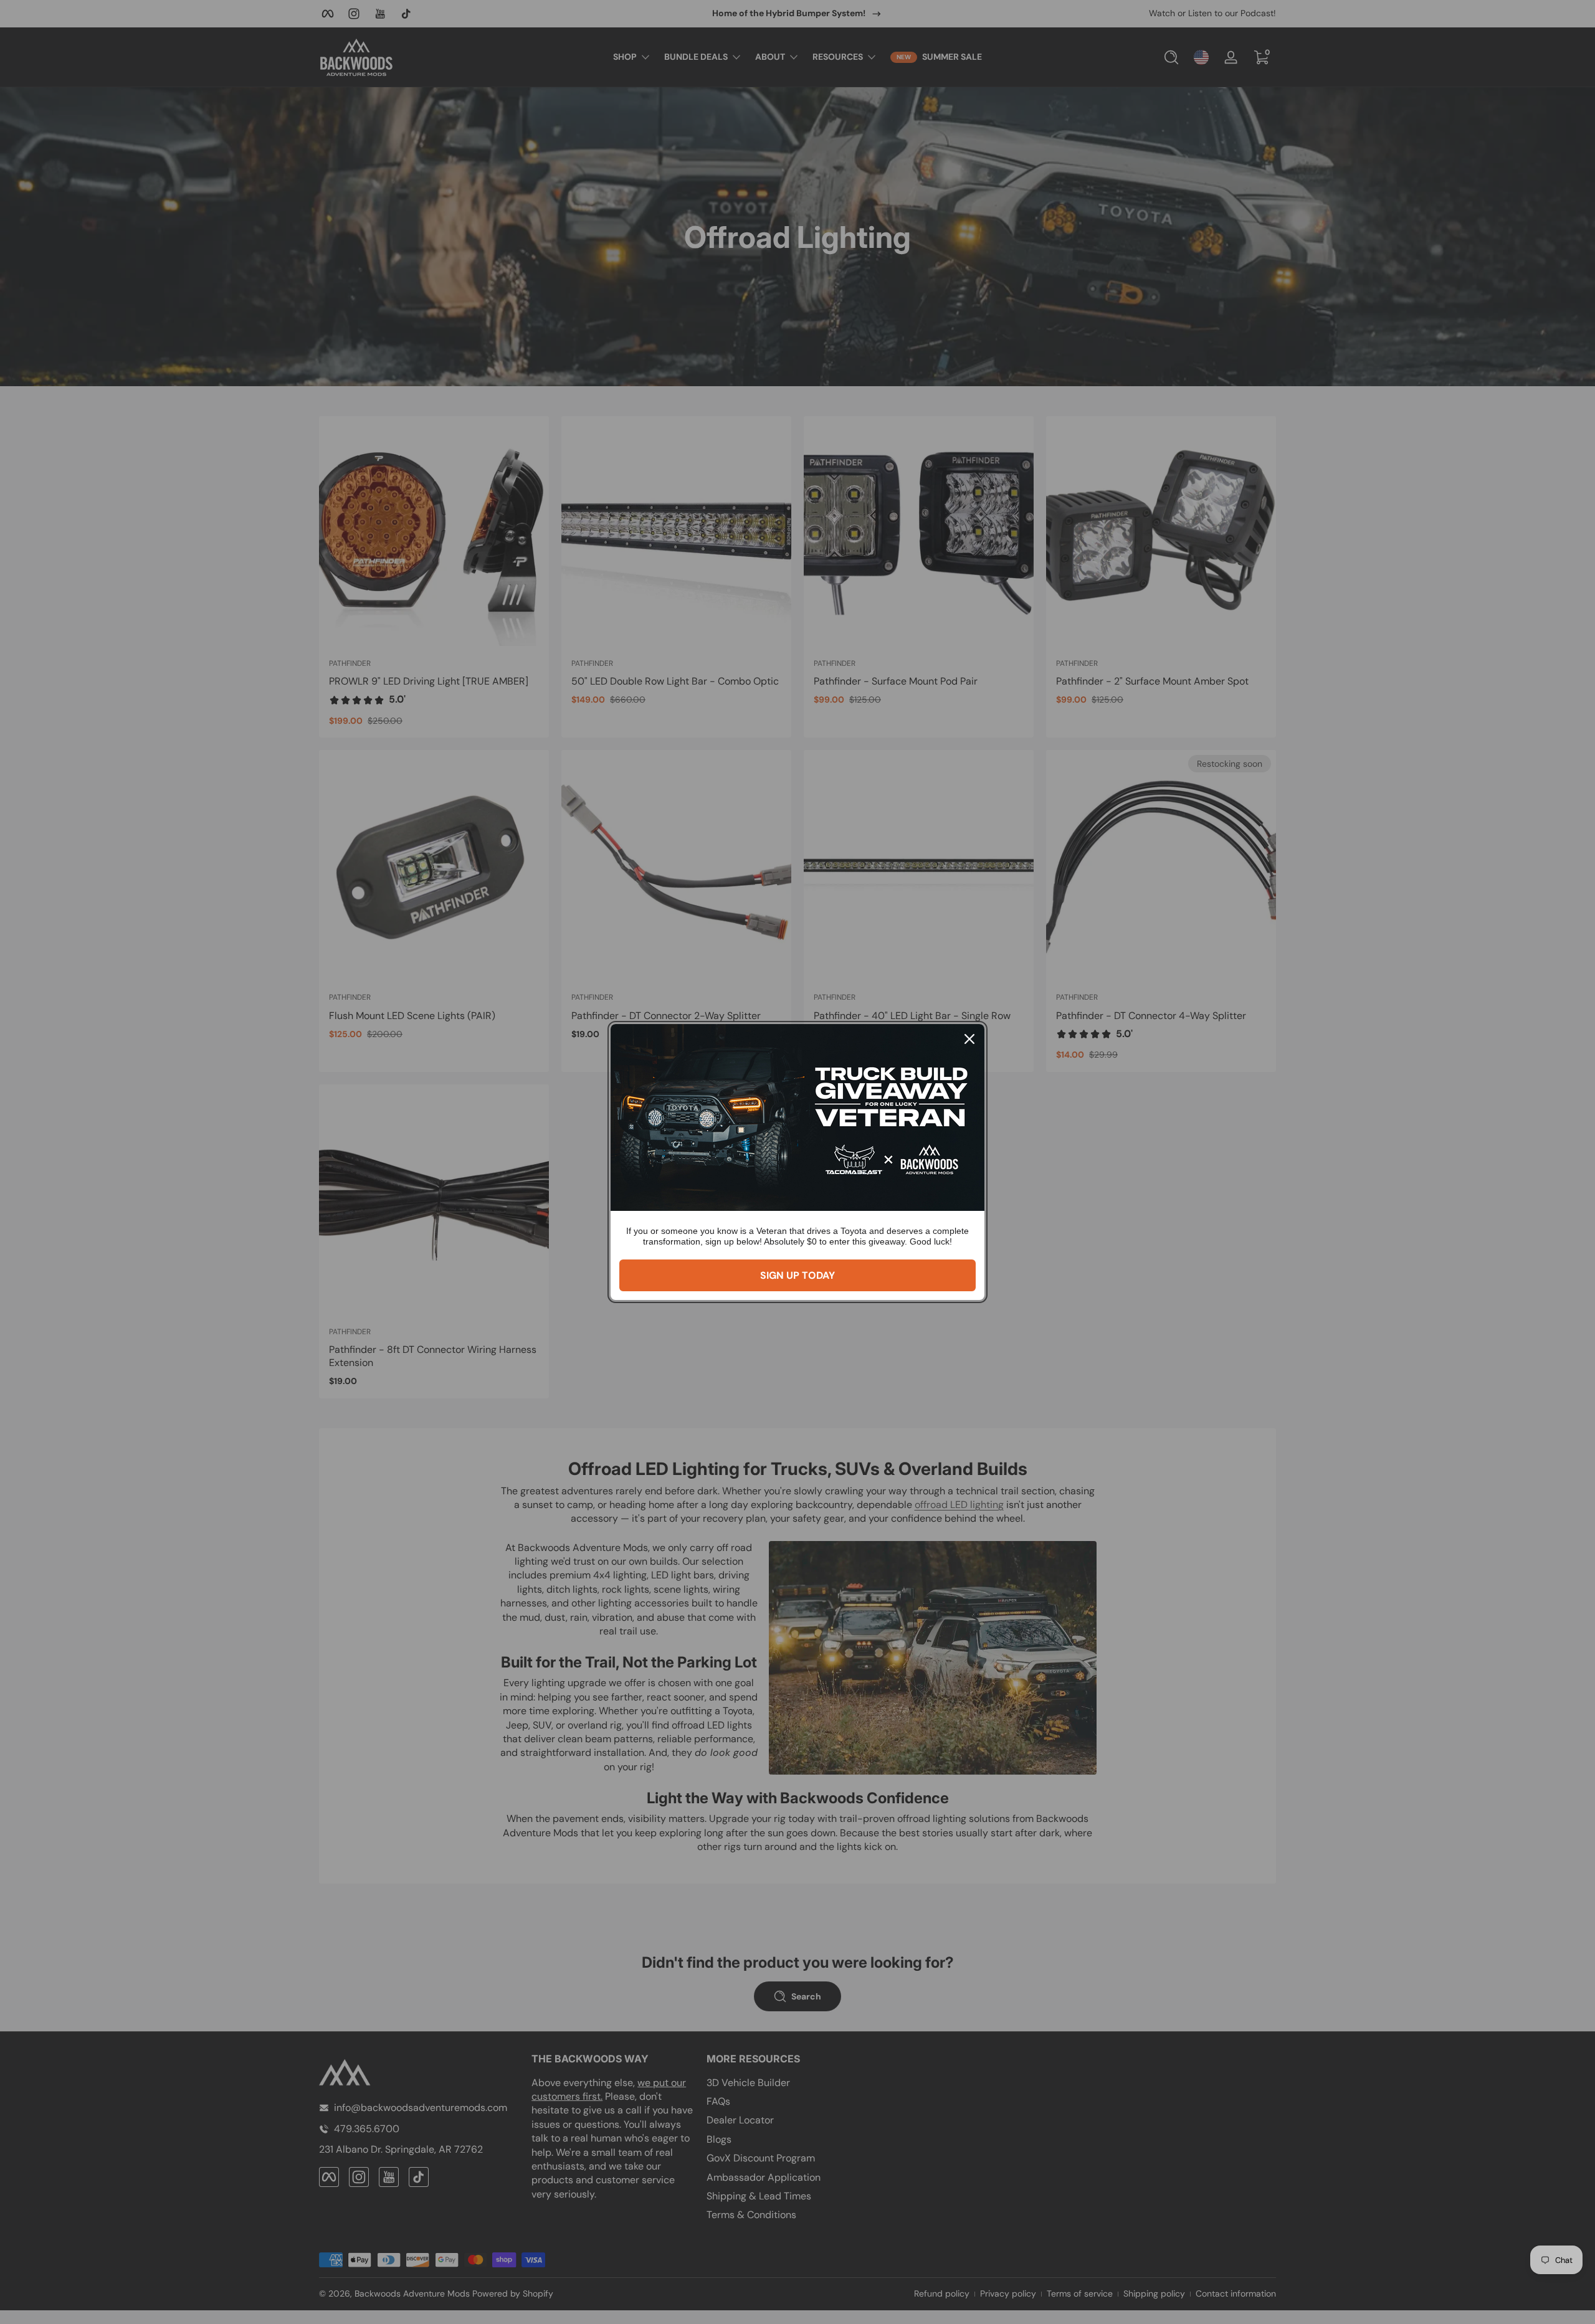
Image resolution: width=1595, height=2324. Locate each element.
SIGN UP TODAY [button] (797, 1275)
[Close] (969, 1039)
